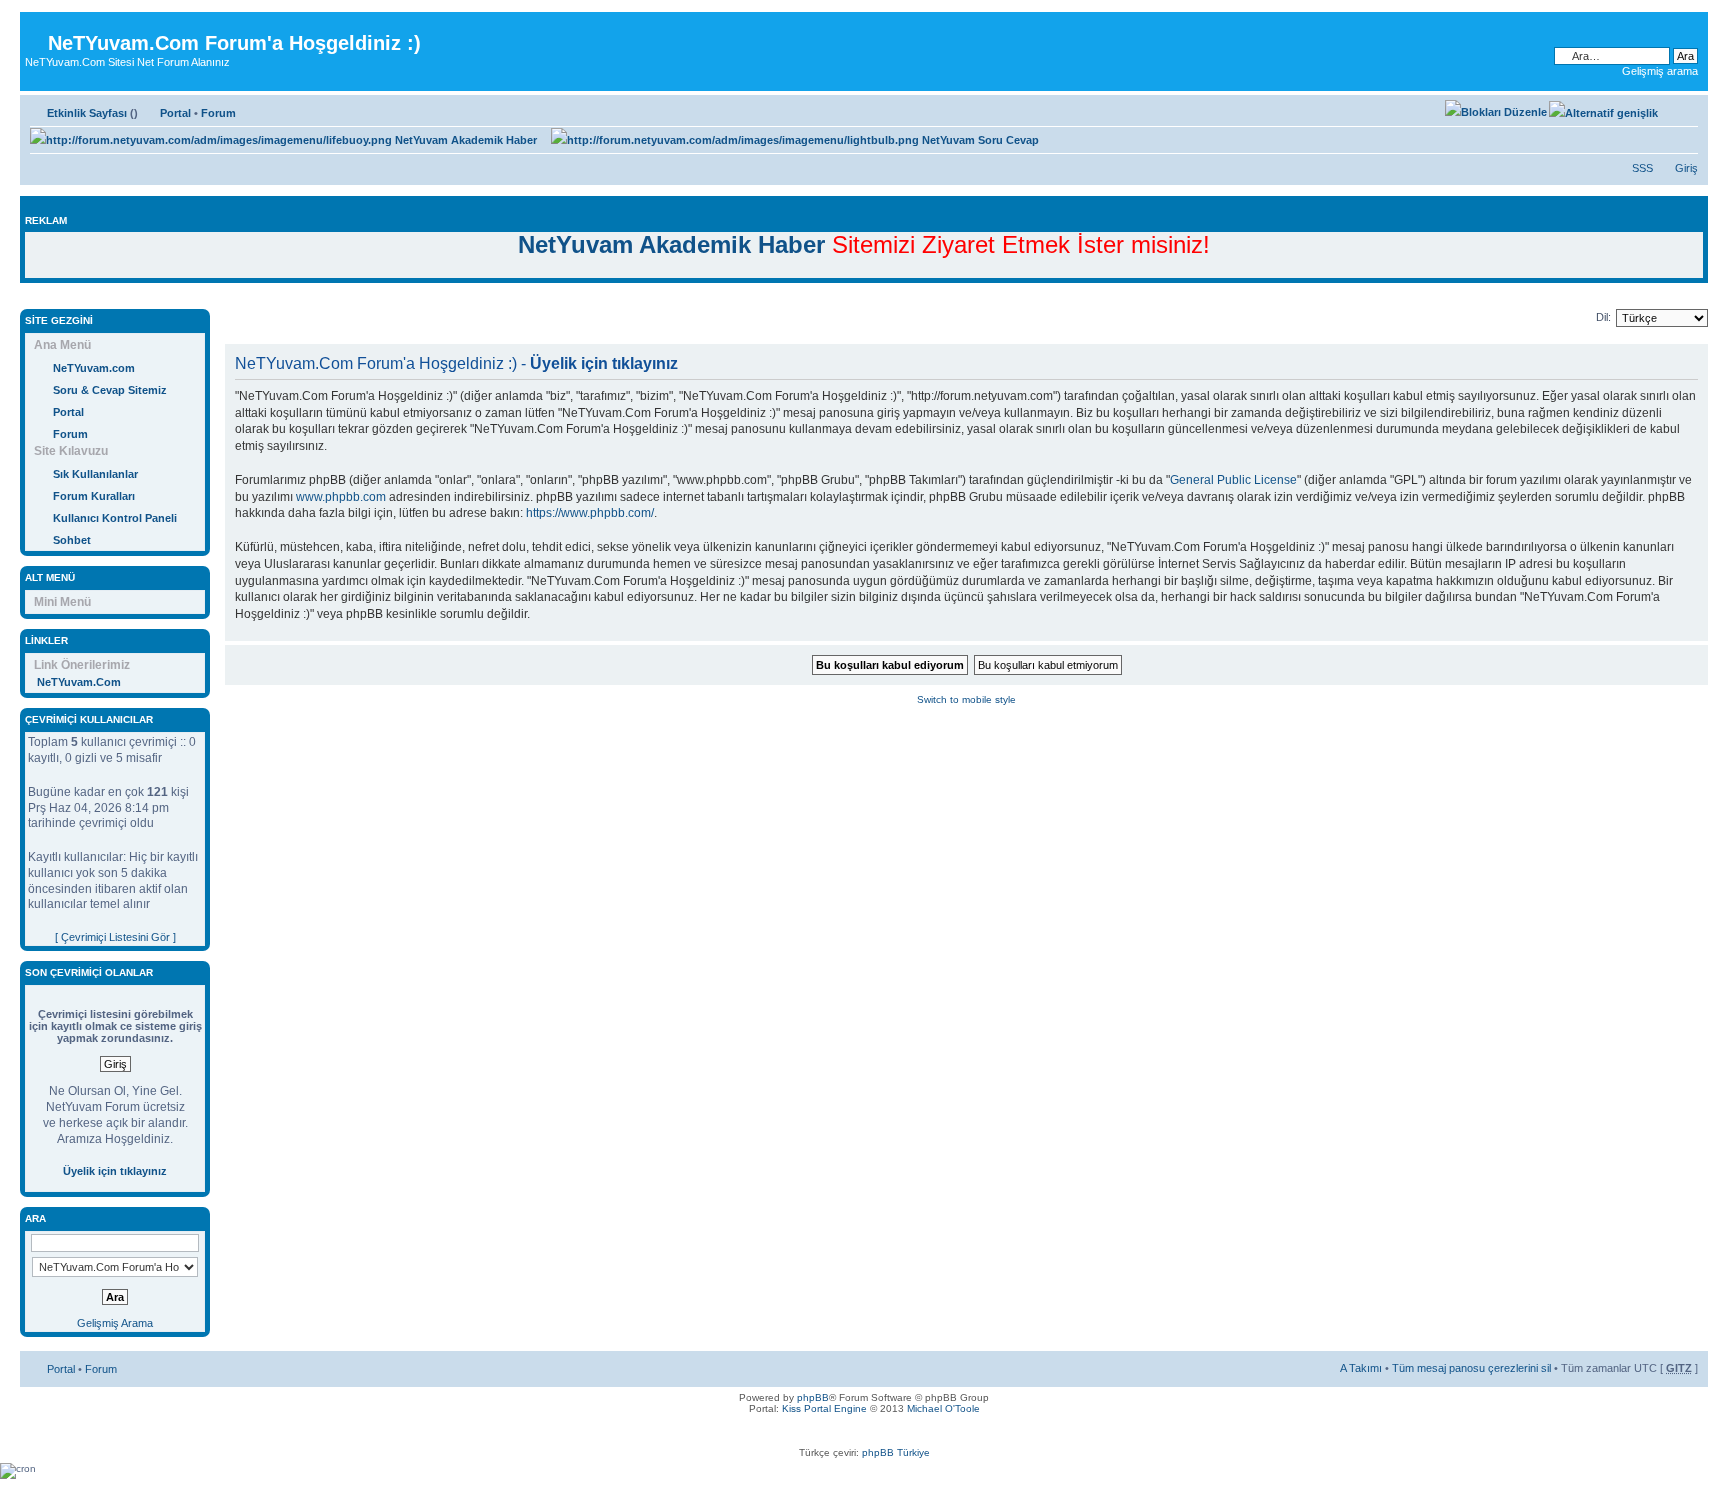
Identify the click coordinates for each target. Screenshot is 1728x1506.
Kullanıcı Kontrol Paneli (115, 518)
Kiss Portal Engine (824, 1408)
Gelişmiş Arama (115, 1323)
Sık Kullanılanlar (95, 474)
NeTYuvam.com (94, 368)
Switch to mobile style (966, 699)
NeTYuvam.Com (79, 682)
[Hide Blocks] (26, 298)
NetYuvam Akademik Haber (464, 140)
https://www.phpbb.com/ (590, 513)
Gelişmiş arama (1660, 71)
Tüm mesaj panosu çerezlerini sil (1471, 1368)
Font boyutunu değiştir (1683, 109)
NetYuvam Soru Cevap (979, 140)
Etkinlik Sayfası (87, 113)
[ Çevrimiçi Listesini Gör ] (115, 937)
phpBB (813, 1397)
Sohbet (72, 540)
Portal (175, 113)
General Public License (1233, 480)
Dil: (1603, 317)
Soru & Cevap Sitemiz (110, 390)
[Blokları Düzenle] (1496, 112)
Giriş (1686, 168)
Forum (218, 113)
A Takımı (1361, 1368)
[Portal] (36, 27)
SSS (1642, 168)
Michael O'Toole (943, 1408)
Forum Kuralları (94, 496)
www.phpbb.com (341, 497)
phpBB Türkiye (896, 1452)
